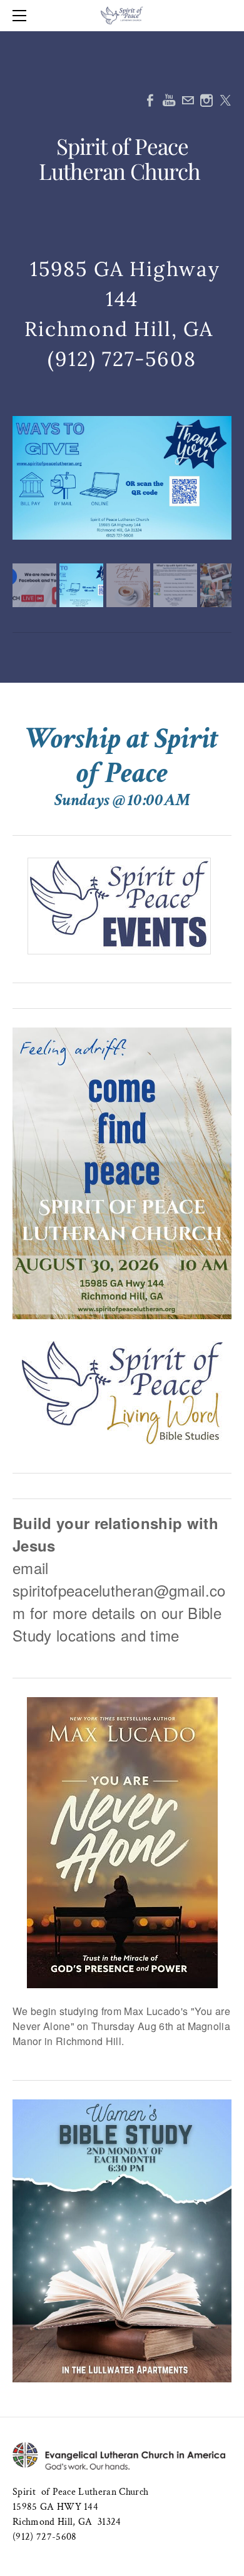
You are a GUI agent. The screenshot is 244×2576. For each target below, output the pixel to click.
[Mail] (188, 100)
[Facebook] (150, 100)
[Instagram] (206, 100)
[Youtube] (169, 100)
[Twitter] (225, 100)
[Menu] (22, 16)
